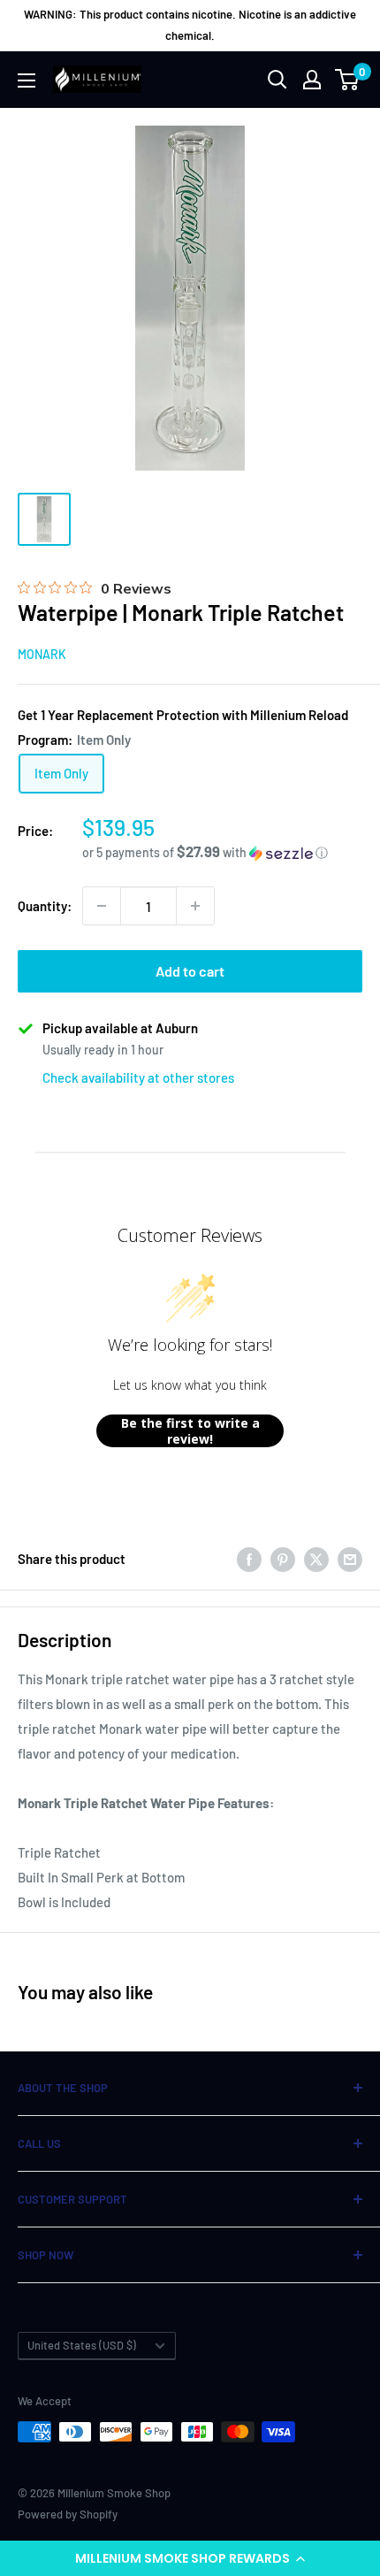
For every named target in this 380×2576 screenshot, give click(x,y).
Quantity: (45, 906)
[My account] (312, 80)
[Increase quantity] (195, 906)
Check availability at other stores (138, 1077)
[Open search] (277, 80)
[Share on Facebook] (249, 1558)
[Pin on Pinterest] (283, 1558)
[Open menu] (27, 80)
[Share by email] (350, 1558)
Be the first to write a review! (190, 1431)
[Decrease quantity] (102, 906)
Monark (42, 654)
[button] (190, 2558)
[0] (348, 80)
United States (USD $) (82, 2345)
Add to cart (190, 971)
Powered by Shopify (68, 2514)
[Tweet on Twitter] (316, 1558)
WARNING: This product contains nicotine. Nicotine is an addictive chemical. (190, 25)
